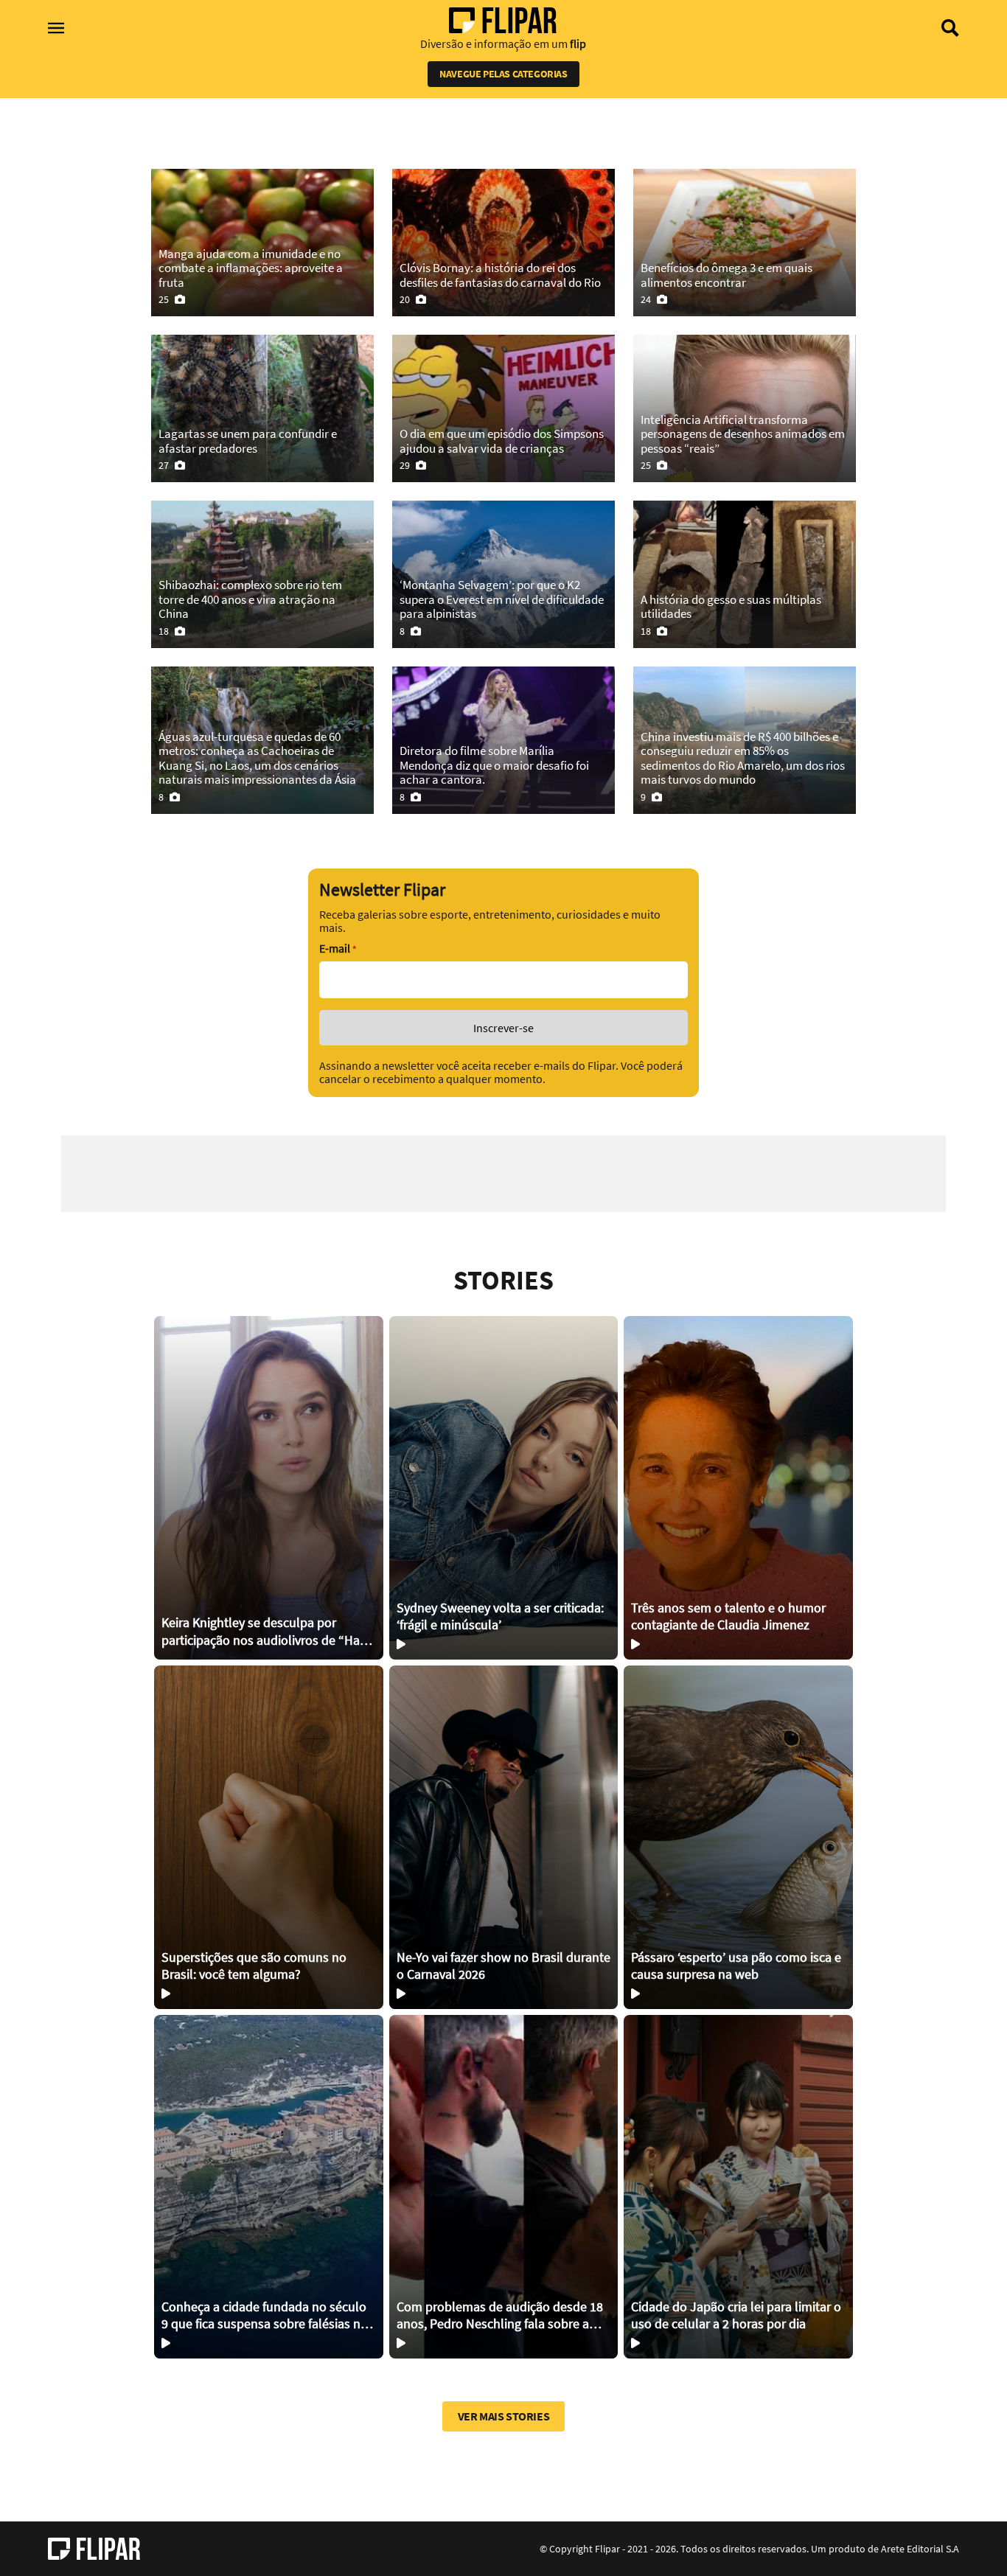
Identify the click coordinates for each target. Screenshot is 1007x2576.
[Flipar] (94, 2549)
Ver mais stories (504, 2416)
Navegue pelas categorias (503, 74)
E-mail (338, 948)
